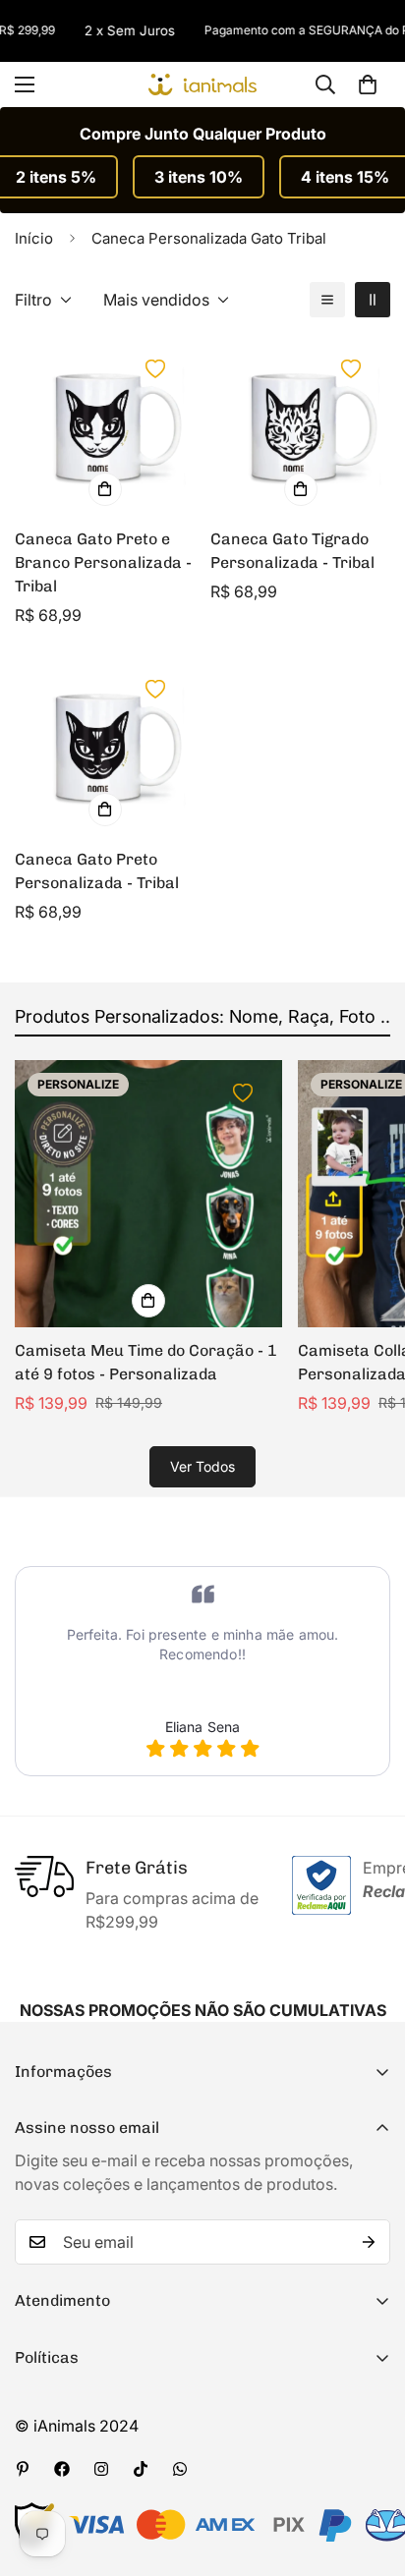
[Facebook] (62, 2469)
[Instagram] (101, 2469)
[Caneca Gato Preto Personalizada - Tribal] (105, 746)
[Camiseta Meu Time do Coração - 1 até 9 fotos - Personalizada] (148, 1194)
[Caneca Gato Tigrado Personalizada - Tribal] (300, 426)
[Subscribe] (369, 2242)
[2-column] (373, 300)
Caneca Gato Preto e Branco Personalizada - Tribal (103, 562)
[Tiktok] (141, 2469)
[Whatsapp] (180, 2469)
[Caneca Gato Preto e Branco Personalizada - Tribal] (105, 426)
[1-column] (327, 300)
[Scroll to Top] (370, 2472)
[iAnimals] (202, 84)
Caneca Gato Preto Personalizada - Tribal (97, 871)
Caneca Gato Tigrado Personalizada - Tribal (292, 551)
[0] (368, 84)
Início (34, 238)
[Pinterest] (23, 2469)
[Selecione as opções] (105, 489)
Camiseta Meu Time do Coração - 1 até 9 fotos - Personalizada (146, 1362)
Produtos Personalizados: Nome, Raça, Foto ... (205, 1016)
